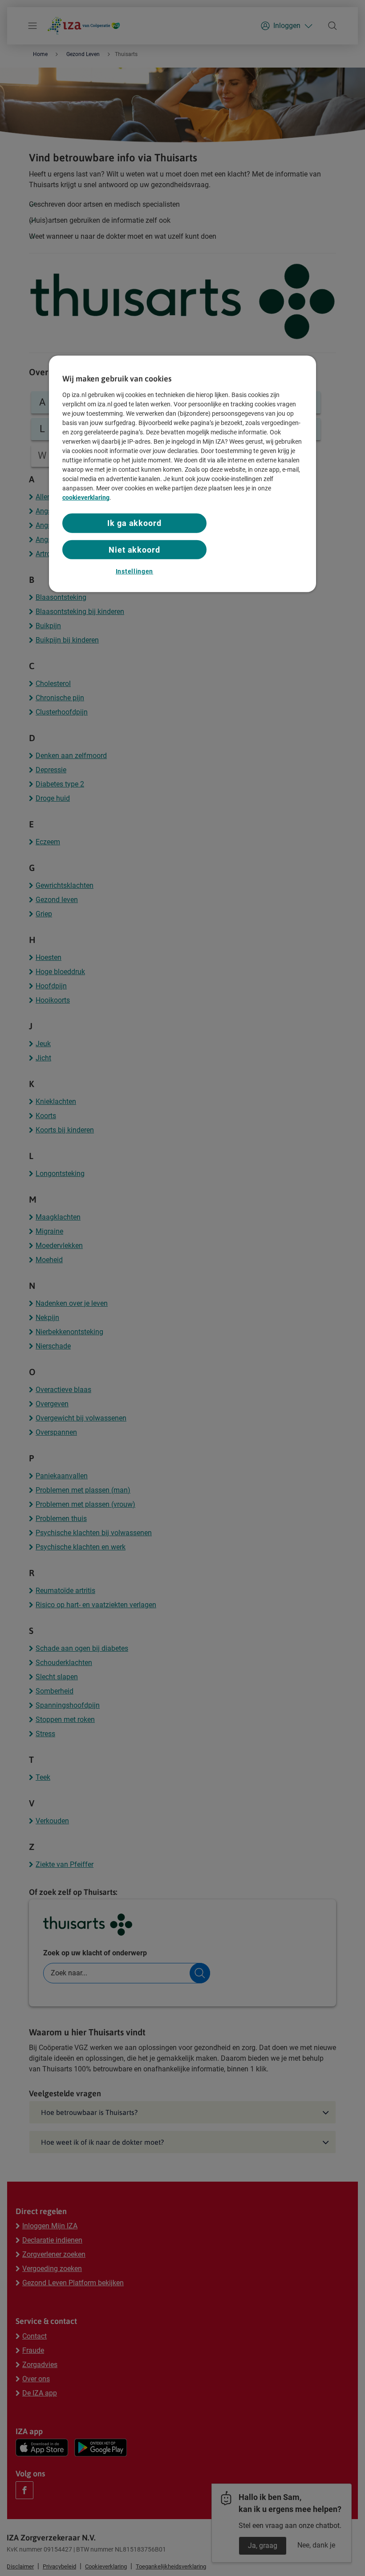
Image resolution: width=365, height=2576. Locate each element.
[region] (182, 474)
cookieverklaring (86, 498)
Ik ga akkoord (134, 523)
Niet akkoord (134, 549)
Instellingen (134, 571)
